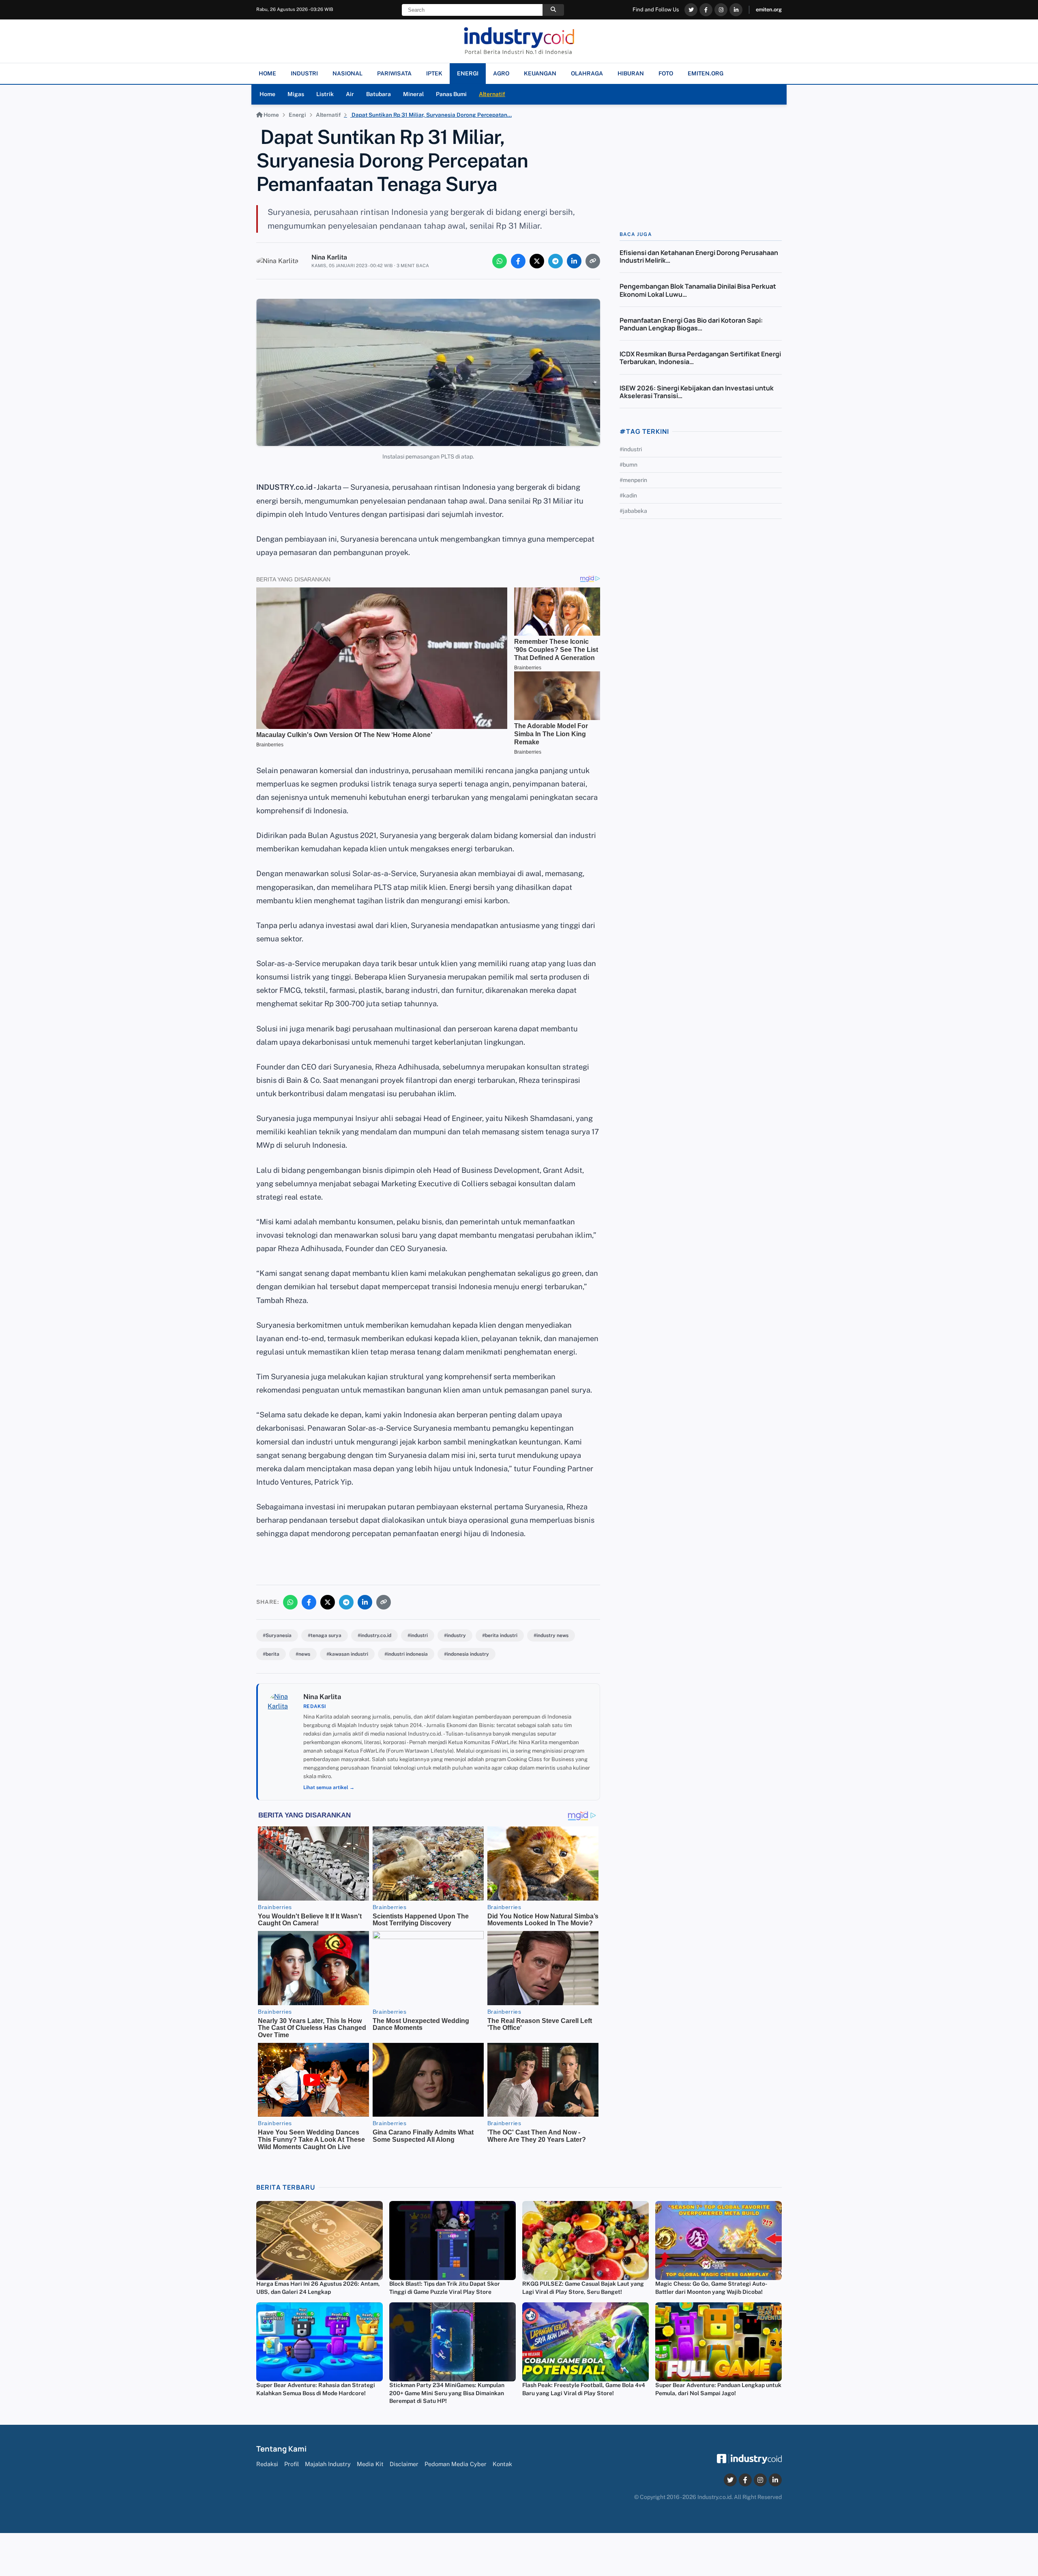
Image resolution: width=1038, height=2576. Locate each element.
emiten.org (769, 10)
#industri (418, 1635)
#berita (271, 1654)
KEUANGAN (540, 73)
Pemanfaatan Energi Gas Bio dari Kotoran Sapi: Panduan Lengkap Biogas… (691, 324)
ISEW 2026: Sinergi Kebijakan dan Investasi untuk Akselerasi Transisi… (697, 392)
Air (350, 94)
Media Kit (370, 2464)
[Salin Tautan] (593, 261)
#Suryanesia (277, 1635)
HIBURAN (631, 73)
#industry (455, 1635)
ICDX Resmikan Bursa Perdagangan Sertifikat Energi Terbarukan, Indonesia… (700, 358)
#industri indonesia (406, 1654)
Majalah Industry (328, 2464)
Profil (292, 2464)
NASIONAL (347, 73)
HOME (267, 73)
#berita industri (500, 1635)
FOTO (666, 73)
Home (267, 94)
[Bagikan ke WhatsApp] (500, 261)
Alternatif (492, 94)
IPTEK (434, 73)
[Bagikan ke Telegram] (555, 261)
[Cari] (553, 10)
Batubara (379, 94)
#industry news (551, 1635)
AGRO (501, 73)
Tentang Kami (281, 2449)
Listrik (325, 94)
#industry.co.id (374, 1635)
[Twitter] (691, 10)
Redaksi (267, 2464)
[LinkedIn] (736, 10)
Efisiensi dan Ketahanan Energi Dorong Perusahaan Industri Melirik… (699, 256)
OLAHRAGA (587, 73)
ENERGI (468, 73)
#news (303, 1654)
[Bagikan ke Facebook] (518, 261)
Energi (297, 115)
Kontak (502, 2464)
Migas (296, 94)
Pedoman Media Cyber (456, 2464)
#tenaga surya (325, 1635)
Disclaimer (404, 2464)
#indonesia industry (466, 1654)
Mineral (413, 94)
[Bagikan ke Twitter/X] (537, 261)
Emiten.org (706, 73)
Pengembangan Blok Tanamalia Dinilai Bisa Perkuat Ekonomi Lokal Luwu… (698, 290)
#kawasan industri (347, 1654)
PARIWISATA (394, 73)
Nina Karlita (329, 257)
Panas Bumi (451, 94)
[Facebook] (706, 10)
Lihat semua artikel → (329, 1787)
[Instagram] (721, 10)
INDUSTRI (304, 73)
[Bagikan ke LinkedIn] (574, 261)
